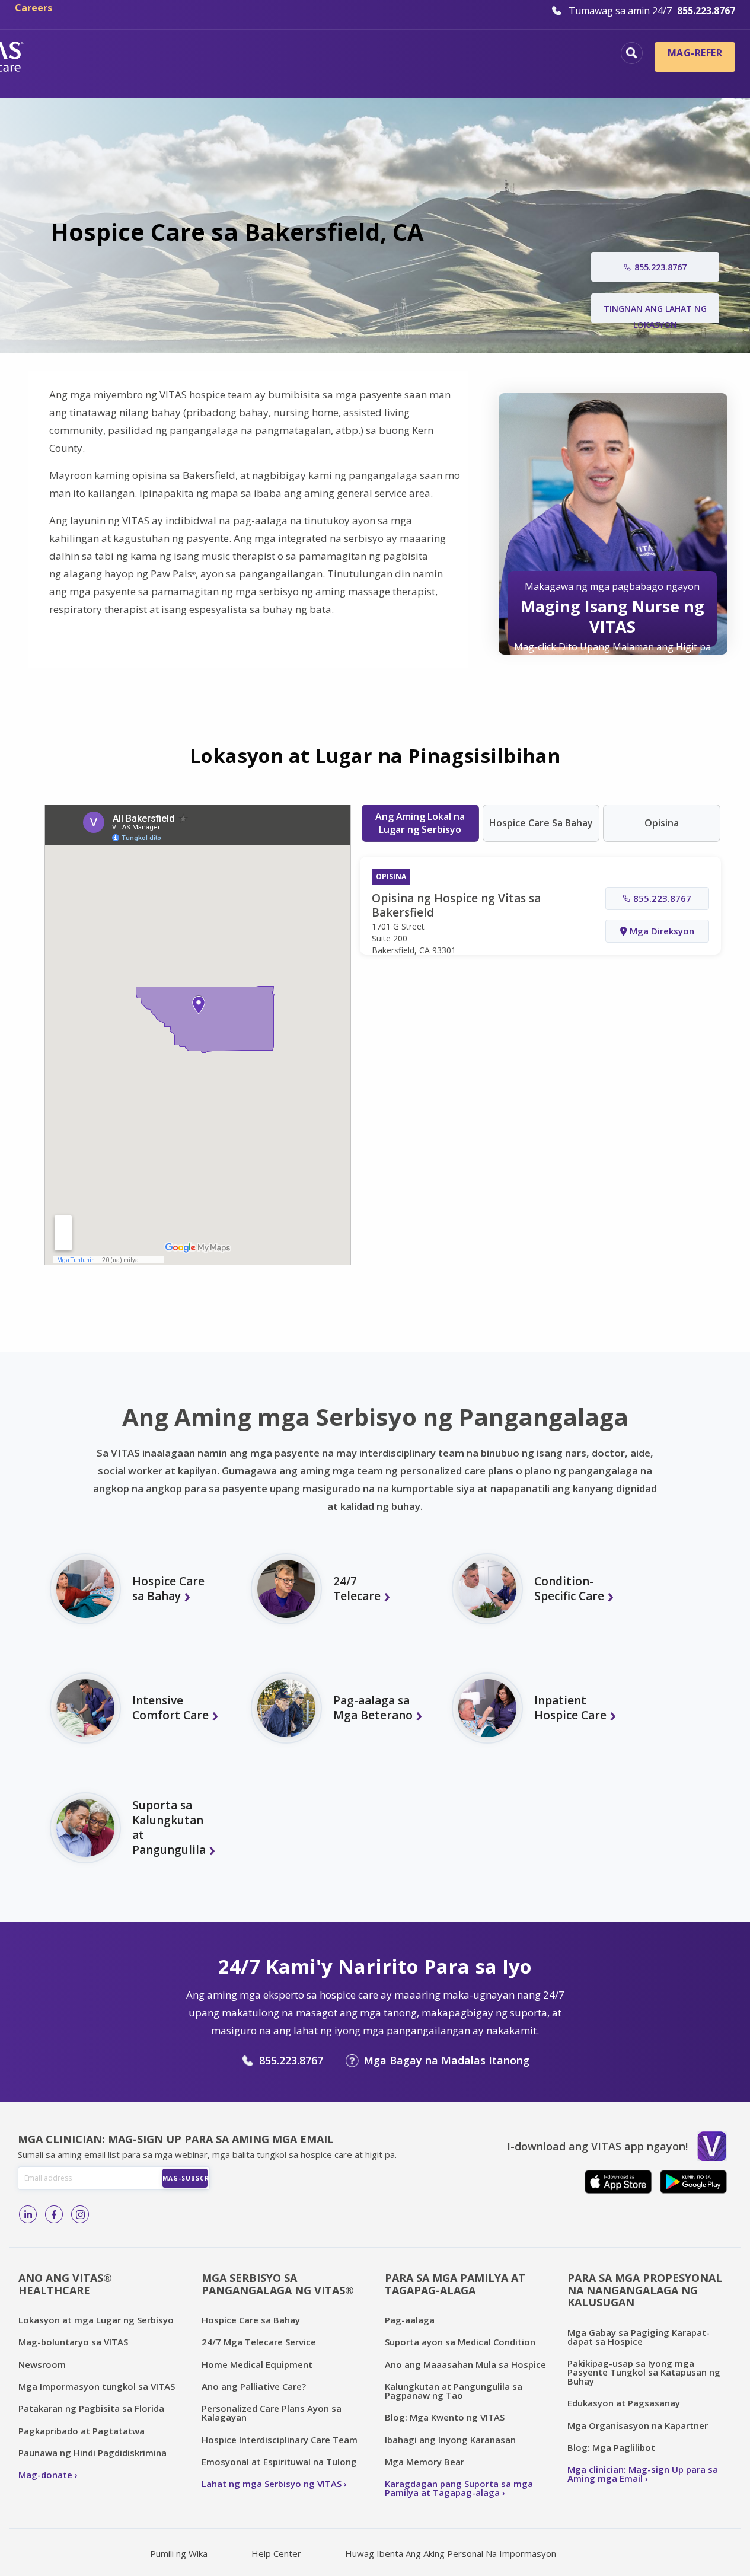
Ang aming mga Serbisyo (537, 55)
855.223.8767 (291, 2060)
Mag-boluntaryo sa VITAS (73, 2342)
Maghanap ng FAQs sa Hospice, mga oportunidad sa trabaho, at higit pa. (632, 53)
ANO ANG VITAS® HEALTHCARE (65, 2284)
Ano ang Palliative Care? (254, 2386)
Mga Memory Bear (425, 2462)
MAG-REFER (695, 53)
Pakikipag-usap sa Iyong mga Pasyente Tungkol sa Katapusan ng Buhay (644, 2372)
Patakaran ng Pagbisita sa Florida (91, 2408)
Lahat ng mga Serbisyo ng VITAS (272, 2484)
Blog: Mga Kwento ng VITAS (445, 2417)
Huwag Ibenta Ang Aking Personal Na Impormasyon (451, 2553)
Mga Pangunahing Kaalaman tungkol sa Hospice (325, 55)
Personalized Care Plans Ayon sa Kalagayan (272, 2413)
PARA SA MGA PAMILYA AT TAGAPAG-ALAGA (455, 2284)
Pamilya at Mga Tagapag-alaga (519, 74)
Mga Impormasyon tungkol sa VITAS (97, 2386)
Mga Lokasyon (140, 55)
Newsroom (42, 2364)
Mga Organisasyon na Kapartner (638, 2425)
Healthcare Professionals (349, 74)
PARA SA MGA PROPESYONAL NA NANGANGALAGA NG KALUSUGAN (645, 2290)
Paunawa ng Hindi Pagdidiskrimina (92, 2453)
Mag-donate (45, 2475)
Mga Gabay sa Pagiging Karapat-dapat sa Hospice (639, 2337)
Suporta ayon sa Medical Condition (460, 2342)
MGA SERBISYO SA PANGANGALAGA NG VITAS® (278, 2284)
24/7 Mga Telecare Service (259, 2342)
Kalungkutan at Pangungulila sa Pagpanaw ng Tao (454, 2391)
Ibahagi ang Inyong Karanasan (450, 2440)
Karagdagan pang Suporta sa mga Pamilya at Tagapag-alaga (459, 2488)
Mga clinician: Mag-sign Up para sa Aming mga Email (643, 2474)
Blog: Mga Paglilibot (611, 2447)
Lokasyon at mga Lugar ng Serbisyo (96, 2320)
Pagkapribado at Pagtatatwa (82, 2431)
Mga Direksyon (662, 931)
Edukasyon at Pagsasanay (624, 2403)
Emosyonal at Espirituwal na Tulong (279, 2462)
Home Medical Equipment (257, 2364)
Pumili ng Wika (179, 2553)
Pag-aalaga (410, 2320)
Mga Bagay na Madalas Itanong (446, 2060)
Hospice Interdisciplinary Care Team (280, 2440)
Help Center (276, 2553)
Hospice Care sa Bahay (251, 2320)
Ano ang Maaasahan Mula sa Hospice (465, 2364)
